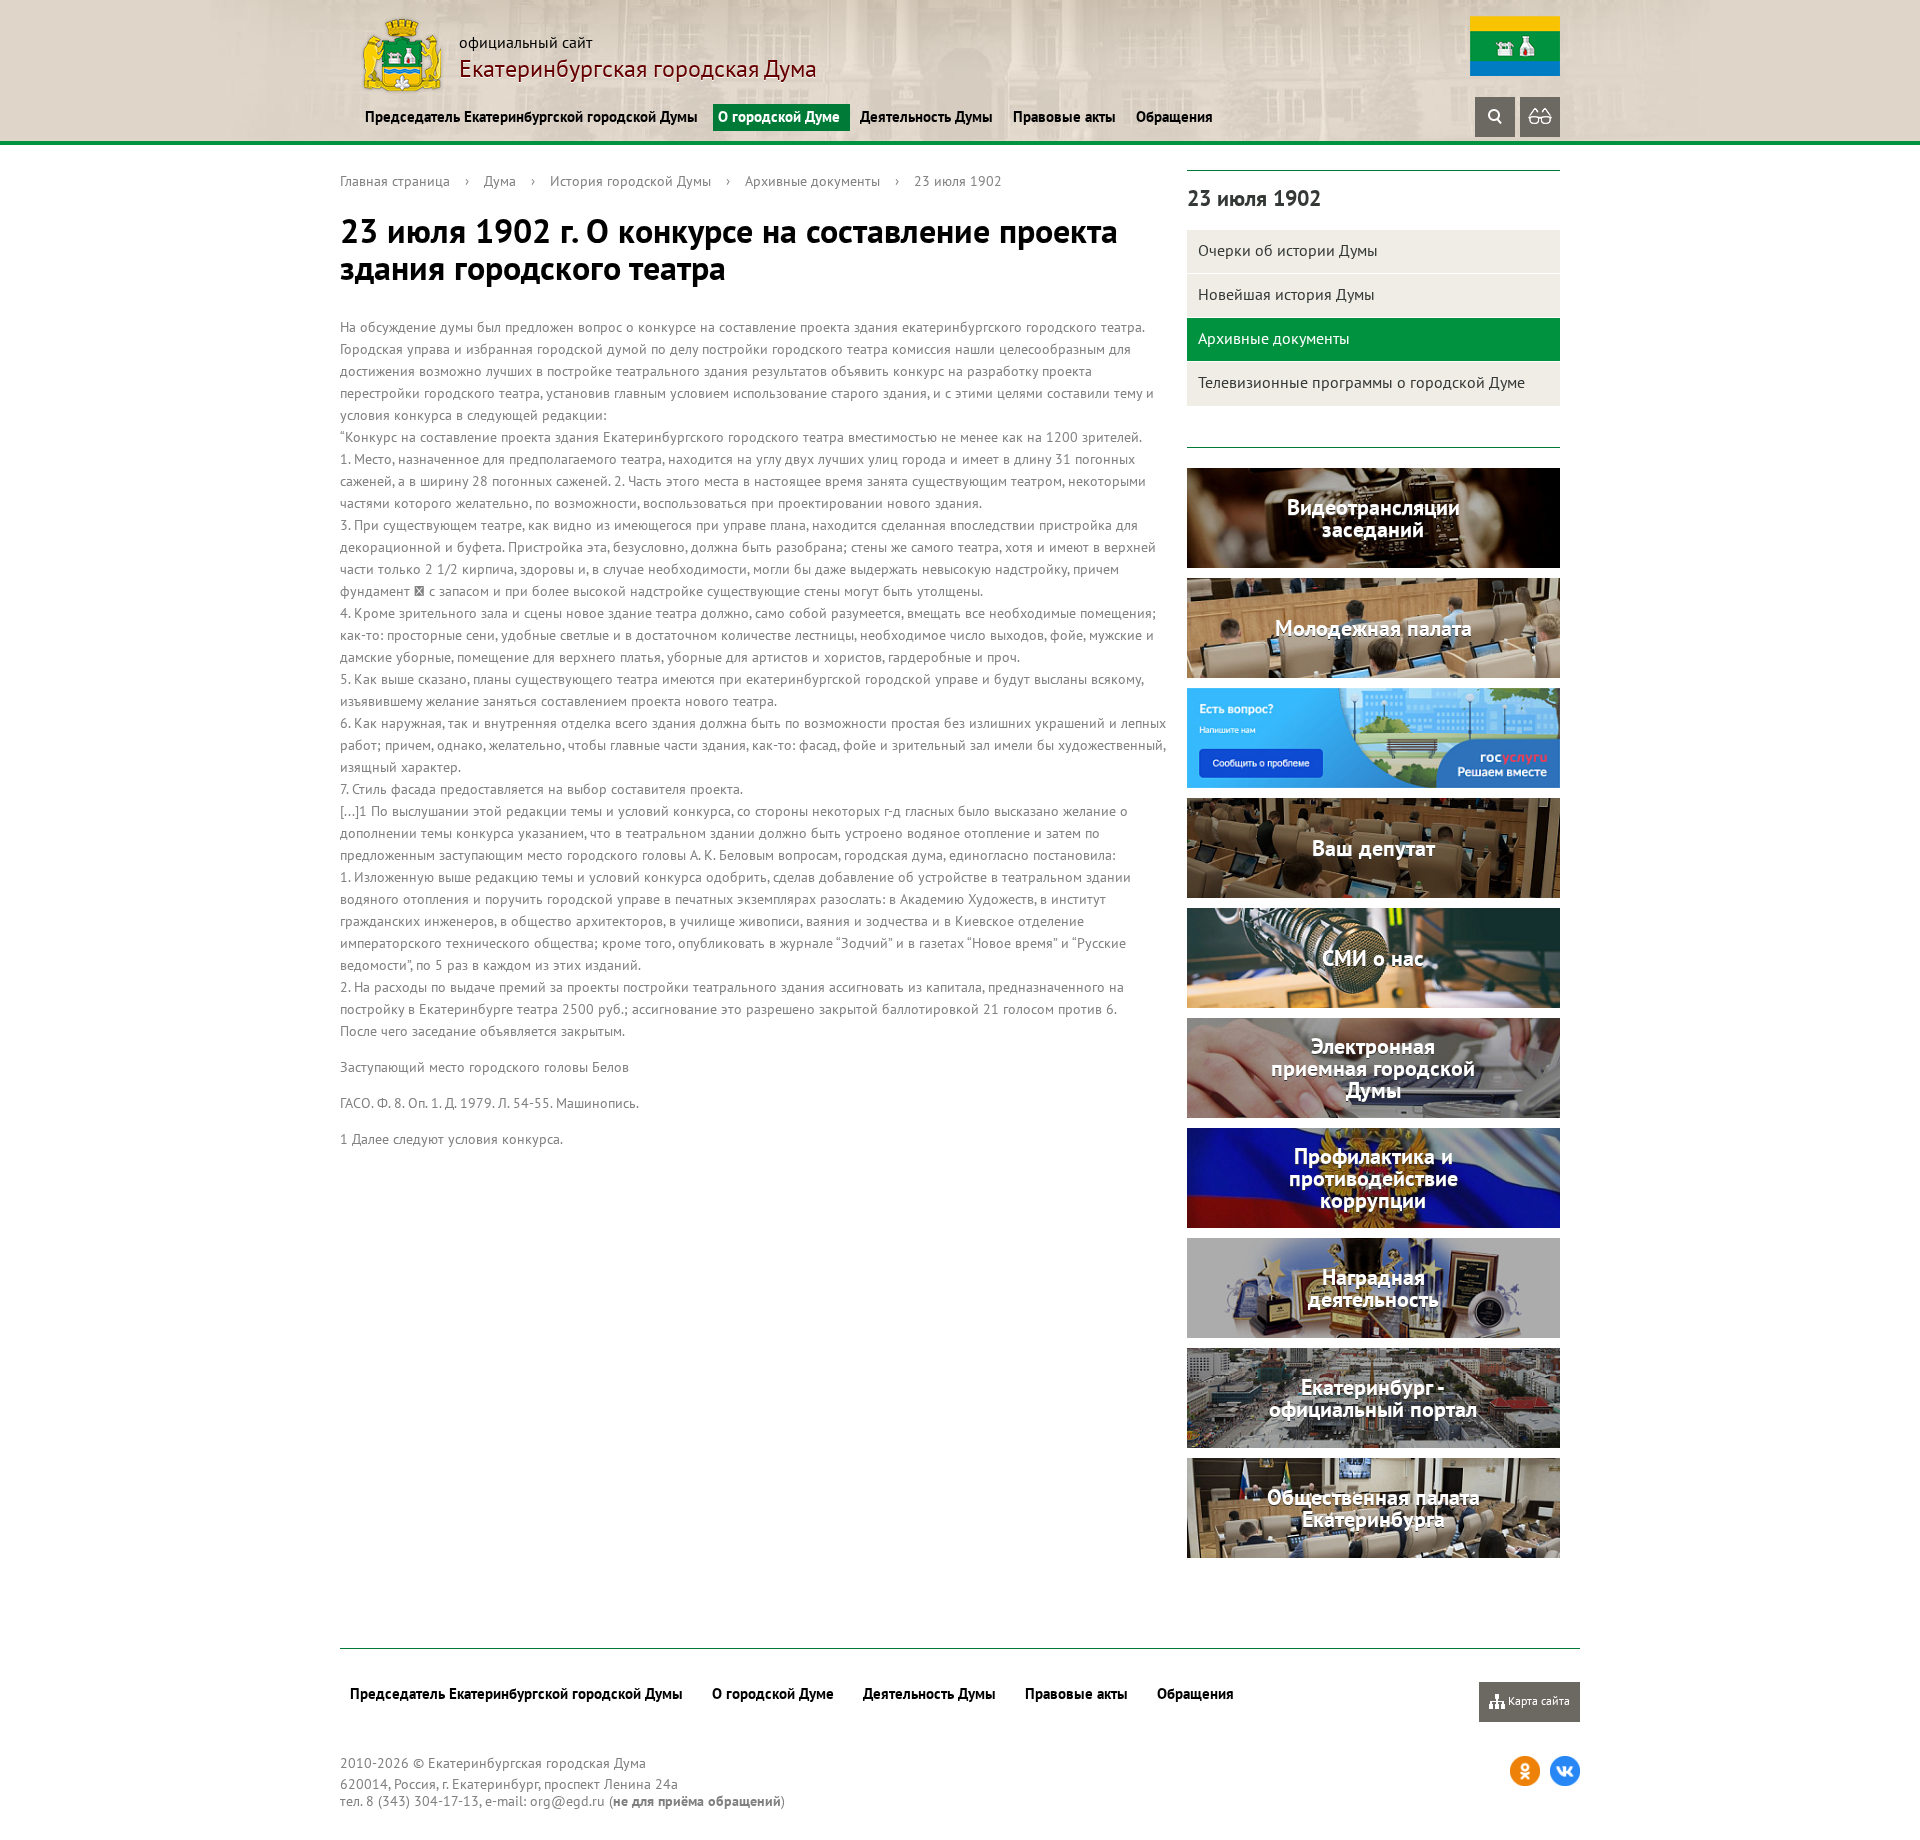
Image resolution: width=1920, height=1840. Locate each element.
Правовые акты (1064, 116)
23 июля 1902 (958, 181)
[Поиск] (1495, 117)
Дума (500, 181)
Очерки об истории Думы (1288, 250)
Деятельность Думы (926, 116)
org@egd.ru (567, 1801)
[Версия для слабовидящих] (1540, 117)
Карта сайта (1537, 1700)
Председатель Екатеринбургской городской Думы (531, 116)
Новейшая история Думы (1286, 294)
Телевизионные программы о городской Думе (1361, 382)
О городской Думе (779, 116)
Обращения (1174, 116)
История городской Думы (630, 181)
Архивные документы (812, 181)
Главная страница (395, 181)
